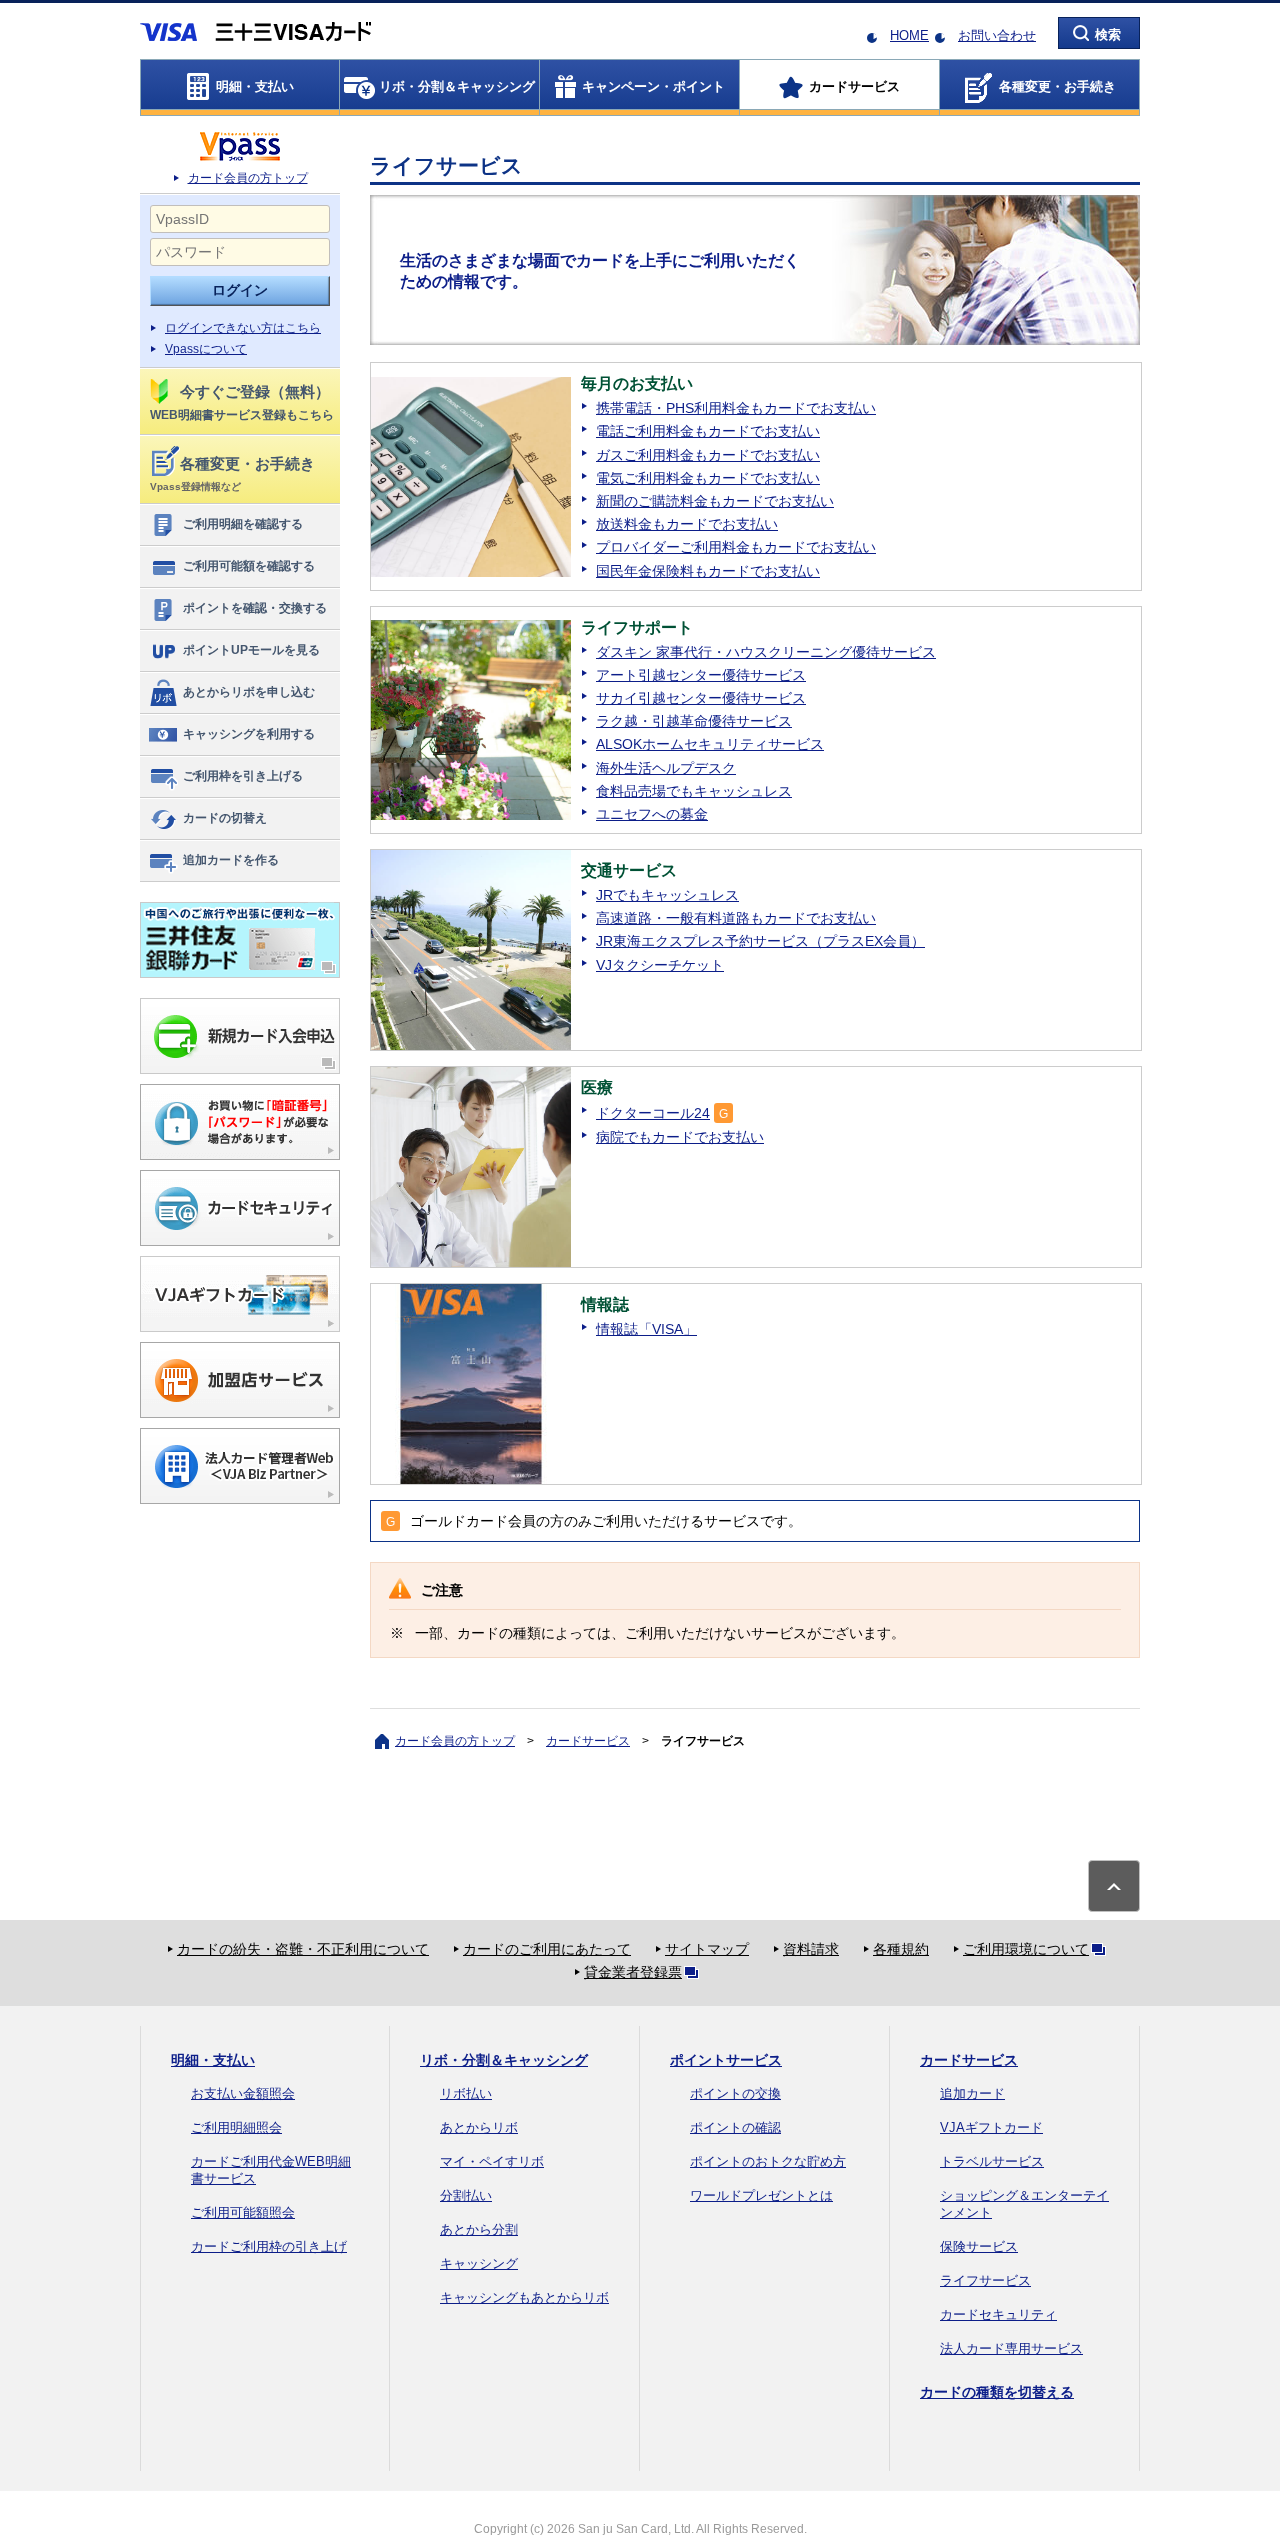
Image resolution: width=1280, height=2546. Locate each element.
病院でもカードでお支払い (680, 1137)
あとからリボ (479, 2127)
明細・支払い (213, 2060)
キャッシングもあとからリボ (524, 2297)
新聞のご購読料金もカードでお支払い (715, 501)
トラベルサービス (992, 2161)
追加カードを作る (231, 860)
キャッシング (479, 2263)
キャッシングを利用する (249, 734)
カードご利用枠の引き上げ (269, 2246)
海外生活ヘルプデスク (666, 768)
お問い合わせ (997, 35)
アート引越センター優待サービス (701, 675)
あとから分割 (479, 2229)
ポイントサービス (726, 2060)
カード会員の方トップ (248, 178)
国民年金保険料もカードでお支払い (708, 571)
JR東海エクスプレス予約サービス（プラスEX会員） (760, 941)
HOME (909, 35)
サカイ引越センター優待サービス (701, 698)
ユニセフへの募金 (652, 814)
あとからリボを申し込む (249, 692)
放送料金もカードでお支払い (687, 524)
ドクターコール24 (653, 1113)
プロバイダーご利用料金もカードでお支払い (736, 547)
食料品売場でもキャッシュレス (694, 791)
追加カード (972, 2093)
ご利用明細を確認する (243, 524)
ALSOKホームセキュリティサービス (710, 744)
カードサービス (588, 1741)
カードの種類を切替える (997, 2392)
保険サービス (979, 2246)
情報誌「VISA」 (646, 1329)
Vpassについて (206, 349)
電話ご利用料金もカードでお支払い (708, 431)
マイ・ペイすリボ (492, 2161)
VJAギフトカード (991, 2127)
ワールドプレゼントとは (761, 2195)
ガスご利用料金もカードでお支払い (708, 455)
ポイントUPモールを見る (251, 650)
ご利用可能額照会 (243, 2212)
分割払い (466, 2195)
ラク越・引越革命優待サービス (694, 721)
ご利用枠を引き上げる (243, 776)
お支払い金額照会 (243, 2093)
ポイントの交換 (735, 2093)
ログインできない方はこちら (243, 328)
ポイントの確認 (735, 2127)
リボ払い (466, 2093)
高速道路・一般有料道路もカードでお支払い (736, 918)
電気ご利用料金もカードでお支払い (708, 478)
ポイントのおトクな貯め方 (768, 2161)
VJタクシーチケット (660, 965)
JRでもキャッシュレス (667, 895)
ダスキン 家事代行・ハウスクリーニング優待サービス (766, 652)
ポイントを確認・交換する (255, 608)
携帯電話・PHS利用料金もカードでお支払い (736, 408)
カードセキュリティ (998, 2314)
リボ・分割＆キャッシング (504, 2060)
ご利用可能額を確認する (249, 566)
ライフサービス (985, 2280)
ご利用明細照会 (236, 2127)
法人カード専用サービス (1011, 2348)
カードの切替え (225, 818)
